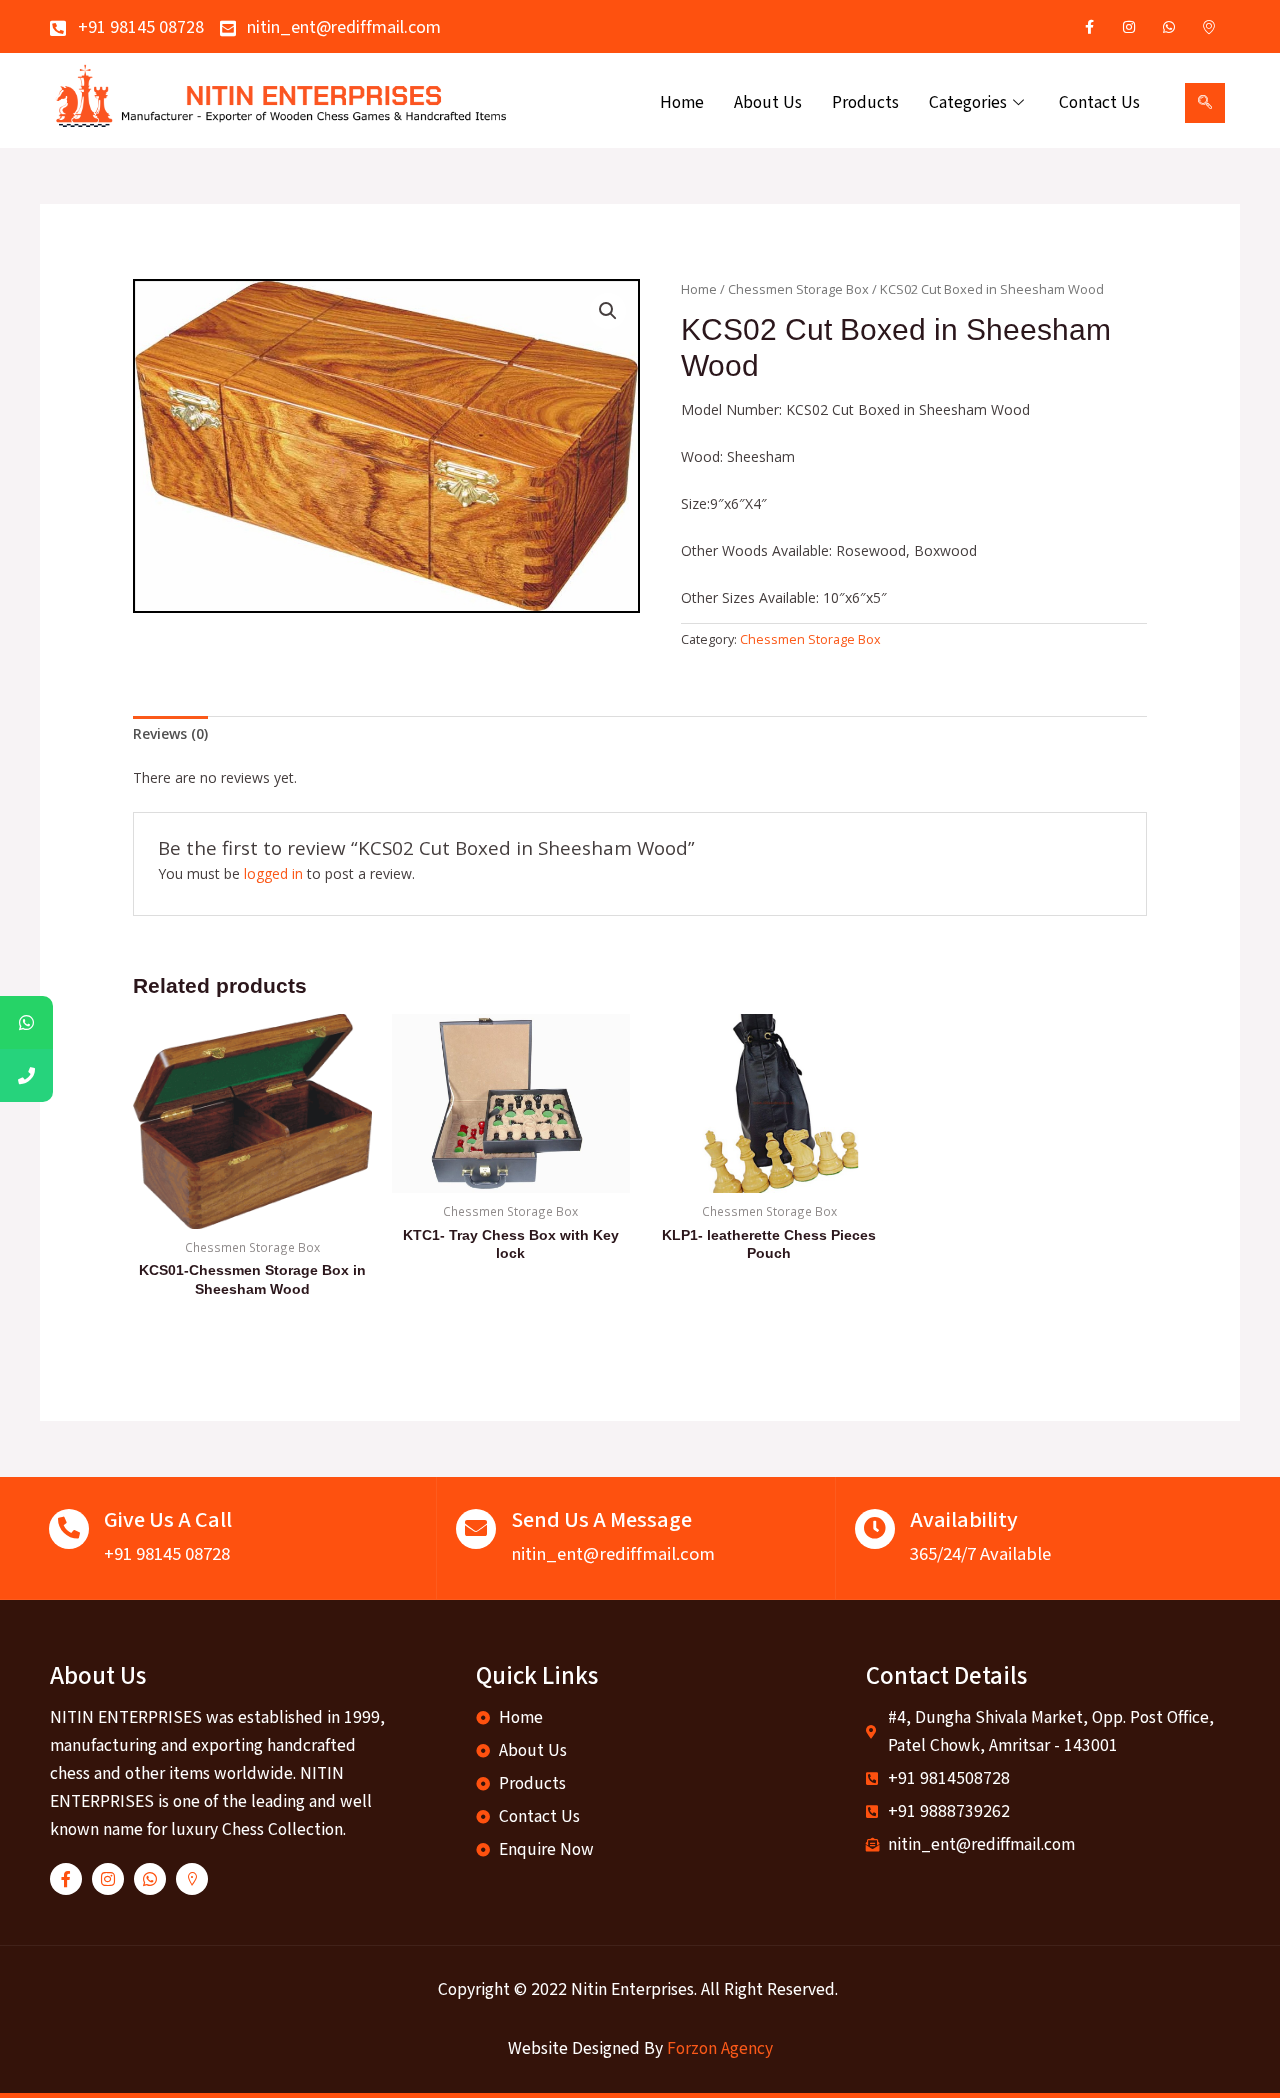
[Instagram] (1129, 27)
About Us (768, 102)
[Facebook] (1089, 27)
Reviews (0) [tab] (170, 733)
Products (865, 102)
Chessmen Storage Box (798, 289)
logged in (273, 873)
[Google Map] (1209, 27)
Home (682, 102)
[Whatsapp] (1169, 27)
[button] (608, 311)
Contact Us (1099, 102)
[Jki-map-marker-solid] (192, 1879)
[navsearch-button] (1205, 103)
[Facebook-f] (66, 1879)
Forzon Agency (720, 2048)
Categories (968, 102)
